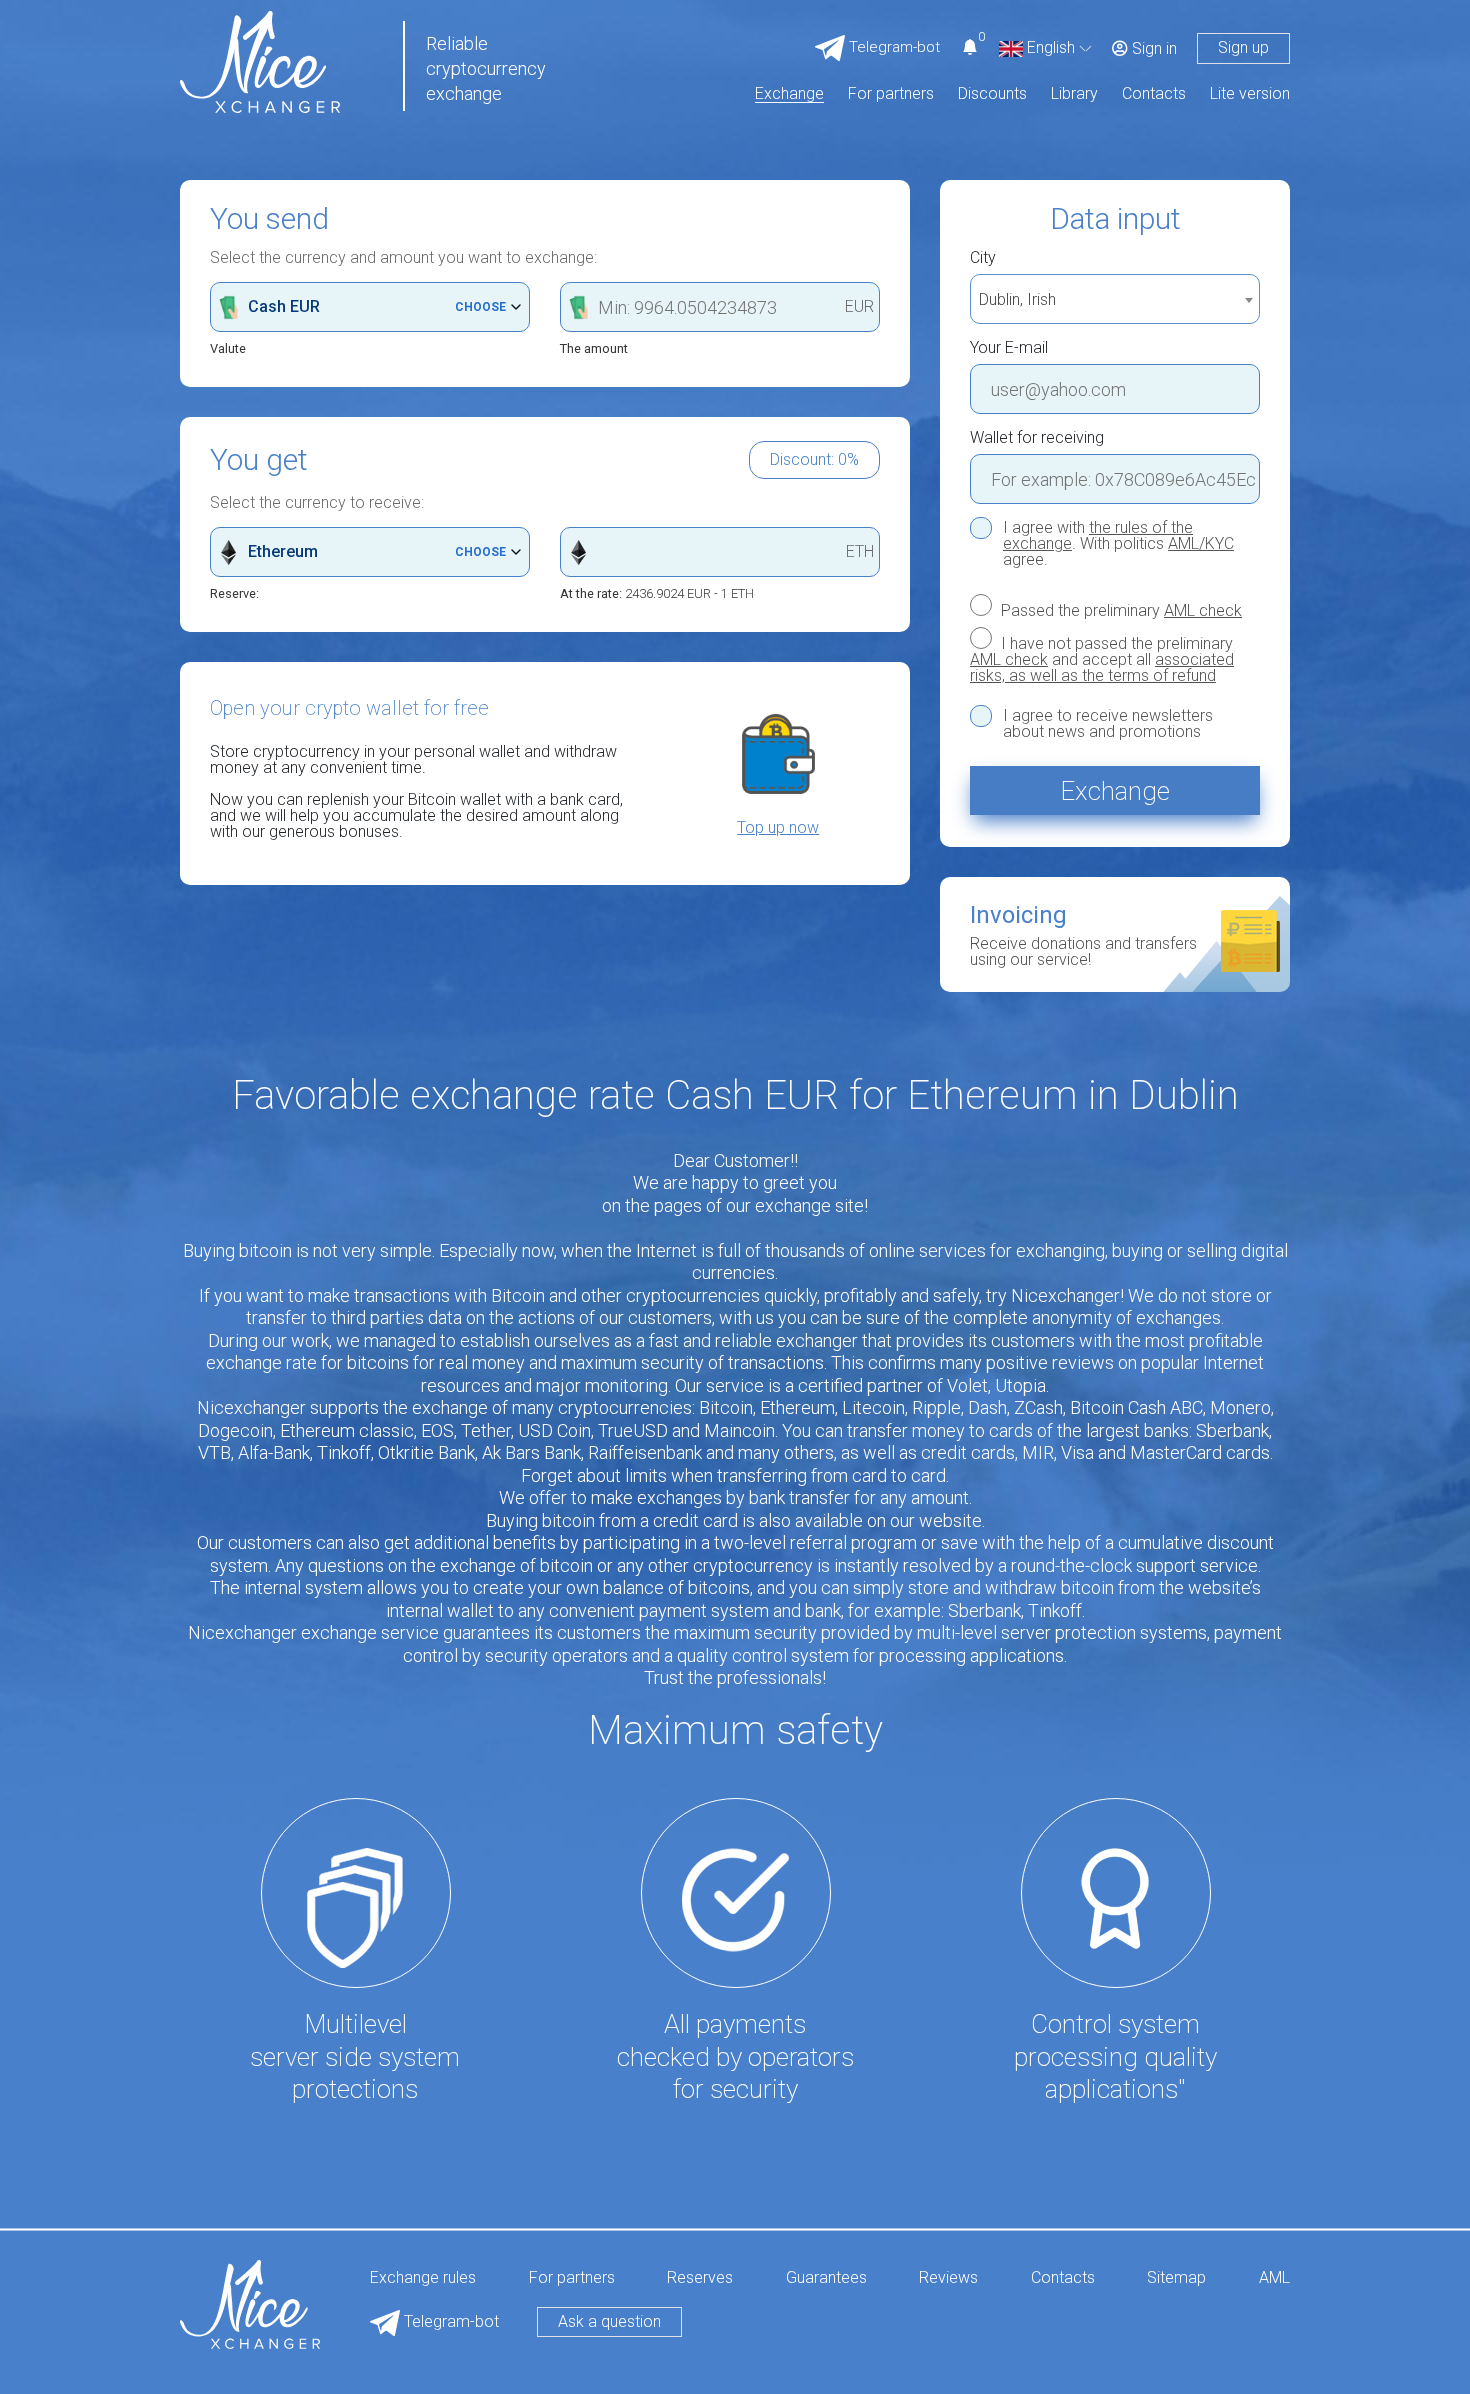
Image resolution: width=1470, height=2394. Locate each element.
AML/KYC (1201, 543)
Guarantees (826, 2278)
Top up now (778, 828)
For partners (891, 94)
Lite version (1250, 94)
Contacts (1154, 94)
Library (1074, 94)
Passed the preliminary (1119, 610)
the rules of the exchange (1098, 535)
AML (1274, 2278)
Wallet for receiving (1037, 438)
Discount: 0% (814, 459)
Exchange (789, 94)
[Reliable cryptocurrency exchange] (260, 60)
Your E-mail (1009, 348)
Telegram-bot (449, 2321)
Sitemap (1176, 2278)
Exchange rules (423, 2278)
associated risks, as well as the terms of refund (1102, 667)
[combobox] (1115, 299)
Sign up (1243, 47)
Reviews (948, 2278)
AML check (1203, 610)
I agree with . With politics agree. (1118, 544)
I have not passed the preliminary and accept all (1102, 659)
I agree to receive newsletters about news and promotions (1108, 724)
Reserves (700, 2278)
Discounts (992, 94)
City (983, 258)
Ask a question (609, 2321)
